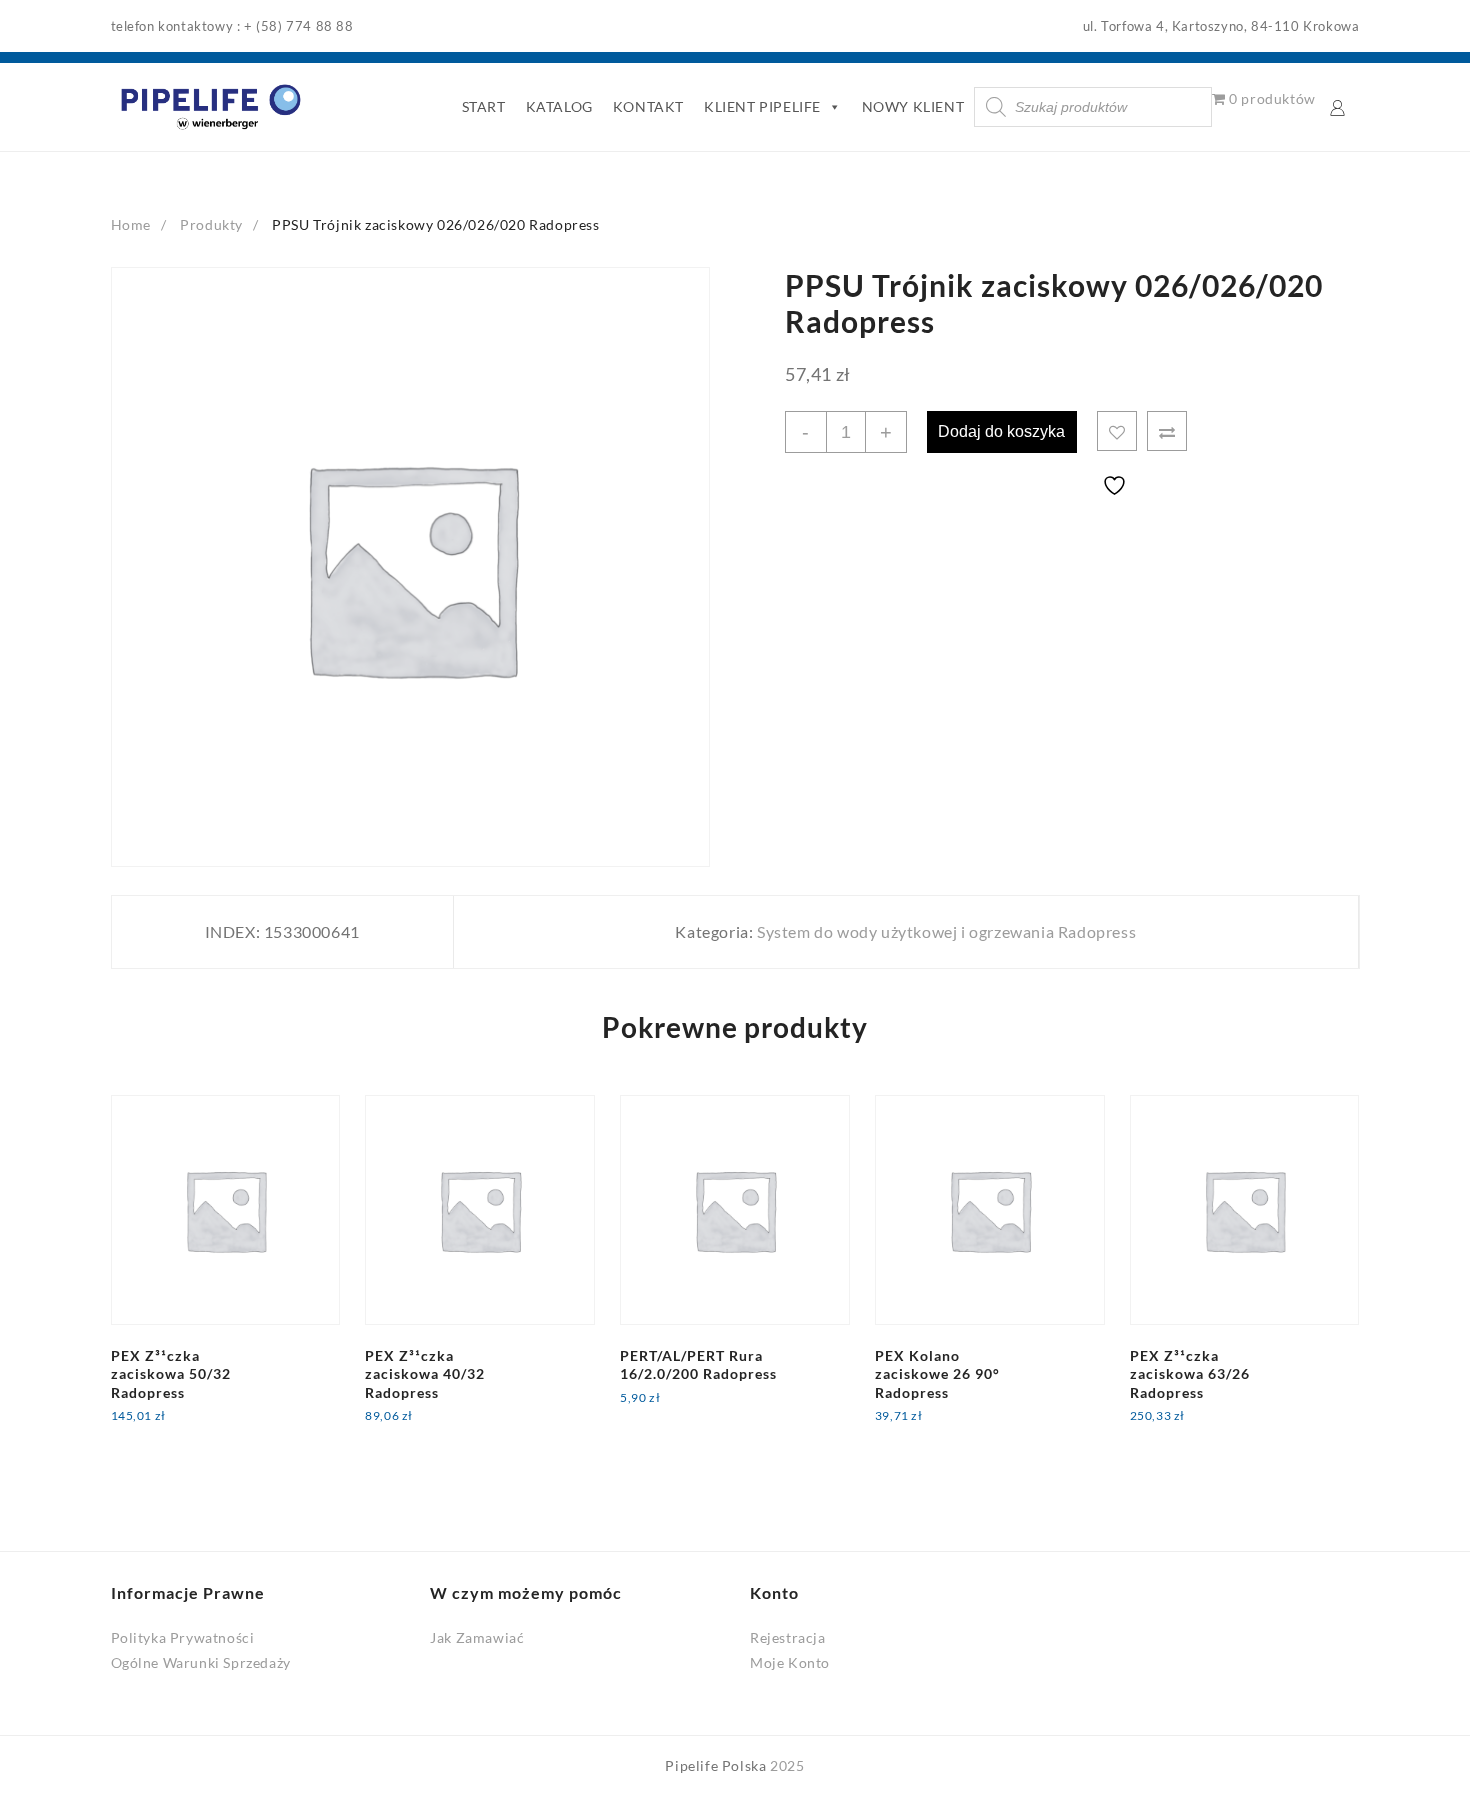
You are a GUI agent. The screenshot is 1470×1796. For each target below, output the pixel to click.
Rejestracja (788, 1637)
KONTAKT (648, 106)
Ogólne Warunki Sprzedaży (201, 1662)
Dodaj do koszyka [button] (186, 1428)
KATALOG (559, 106)
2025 (787, 1765)
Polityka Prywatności (183, 1637)
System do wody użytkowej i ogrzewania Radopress (946, 931)
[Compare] (1167, 431)
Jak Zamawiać (477, 1637)
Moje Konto (790, 1662)
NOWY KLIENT (913, 106)
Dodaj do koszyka (1001, 431)
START (484, 106)
